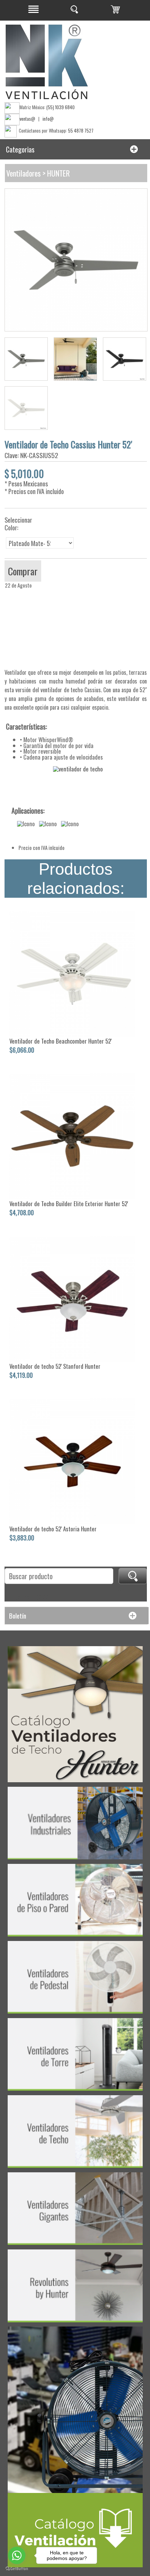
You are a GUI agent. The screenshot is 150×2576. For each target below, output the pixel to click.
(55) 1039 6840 (61, 107)
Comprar (23, 571)
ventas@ (27, 119)
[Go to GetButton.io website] (17, 2569)
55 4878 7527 (81, 130)
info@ (48, 119)
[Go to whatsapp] (17, 2555)
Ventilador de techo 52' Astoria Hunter (53, 1529)
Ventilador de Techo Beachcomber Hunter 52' (61, 1041)
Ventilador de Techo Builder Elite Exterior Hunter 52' (69, 1204)
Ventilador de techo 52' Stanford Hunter (55, 1366)
